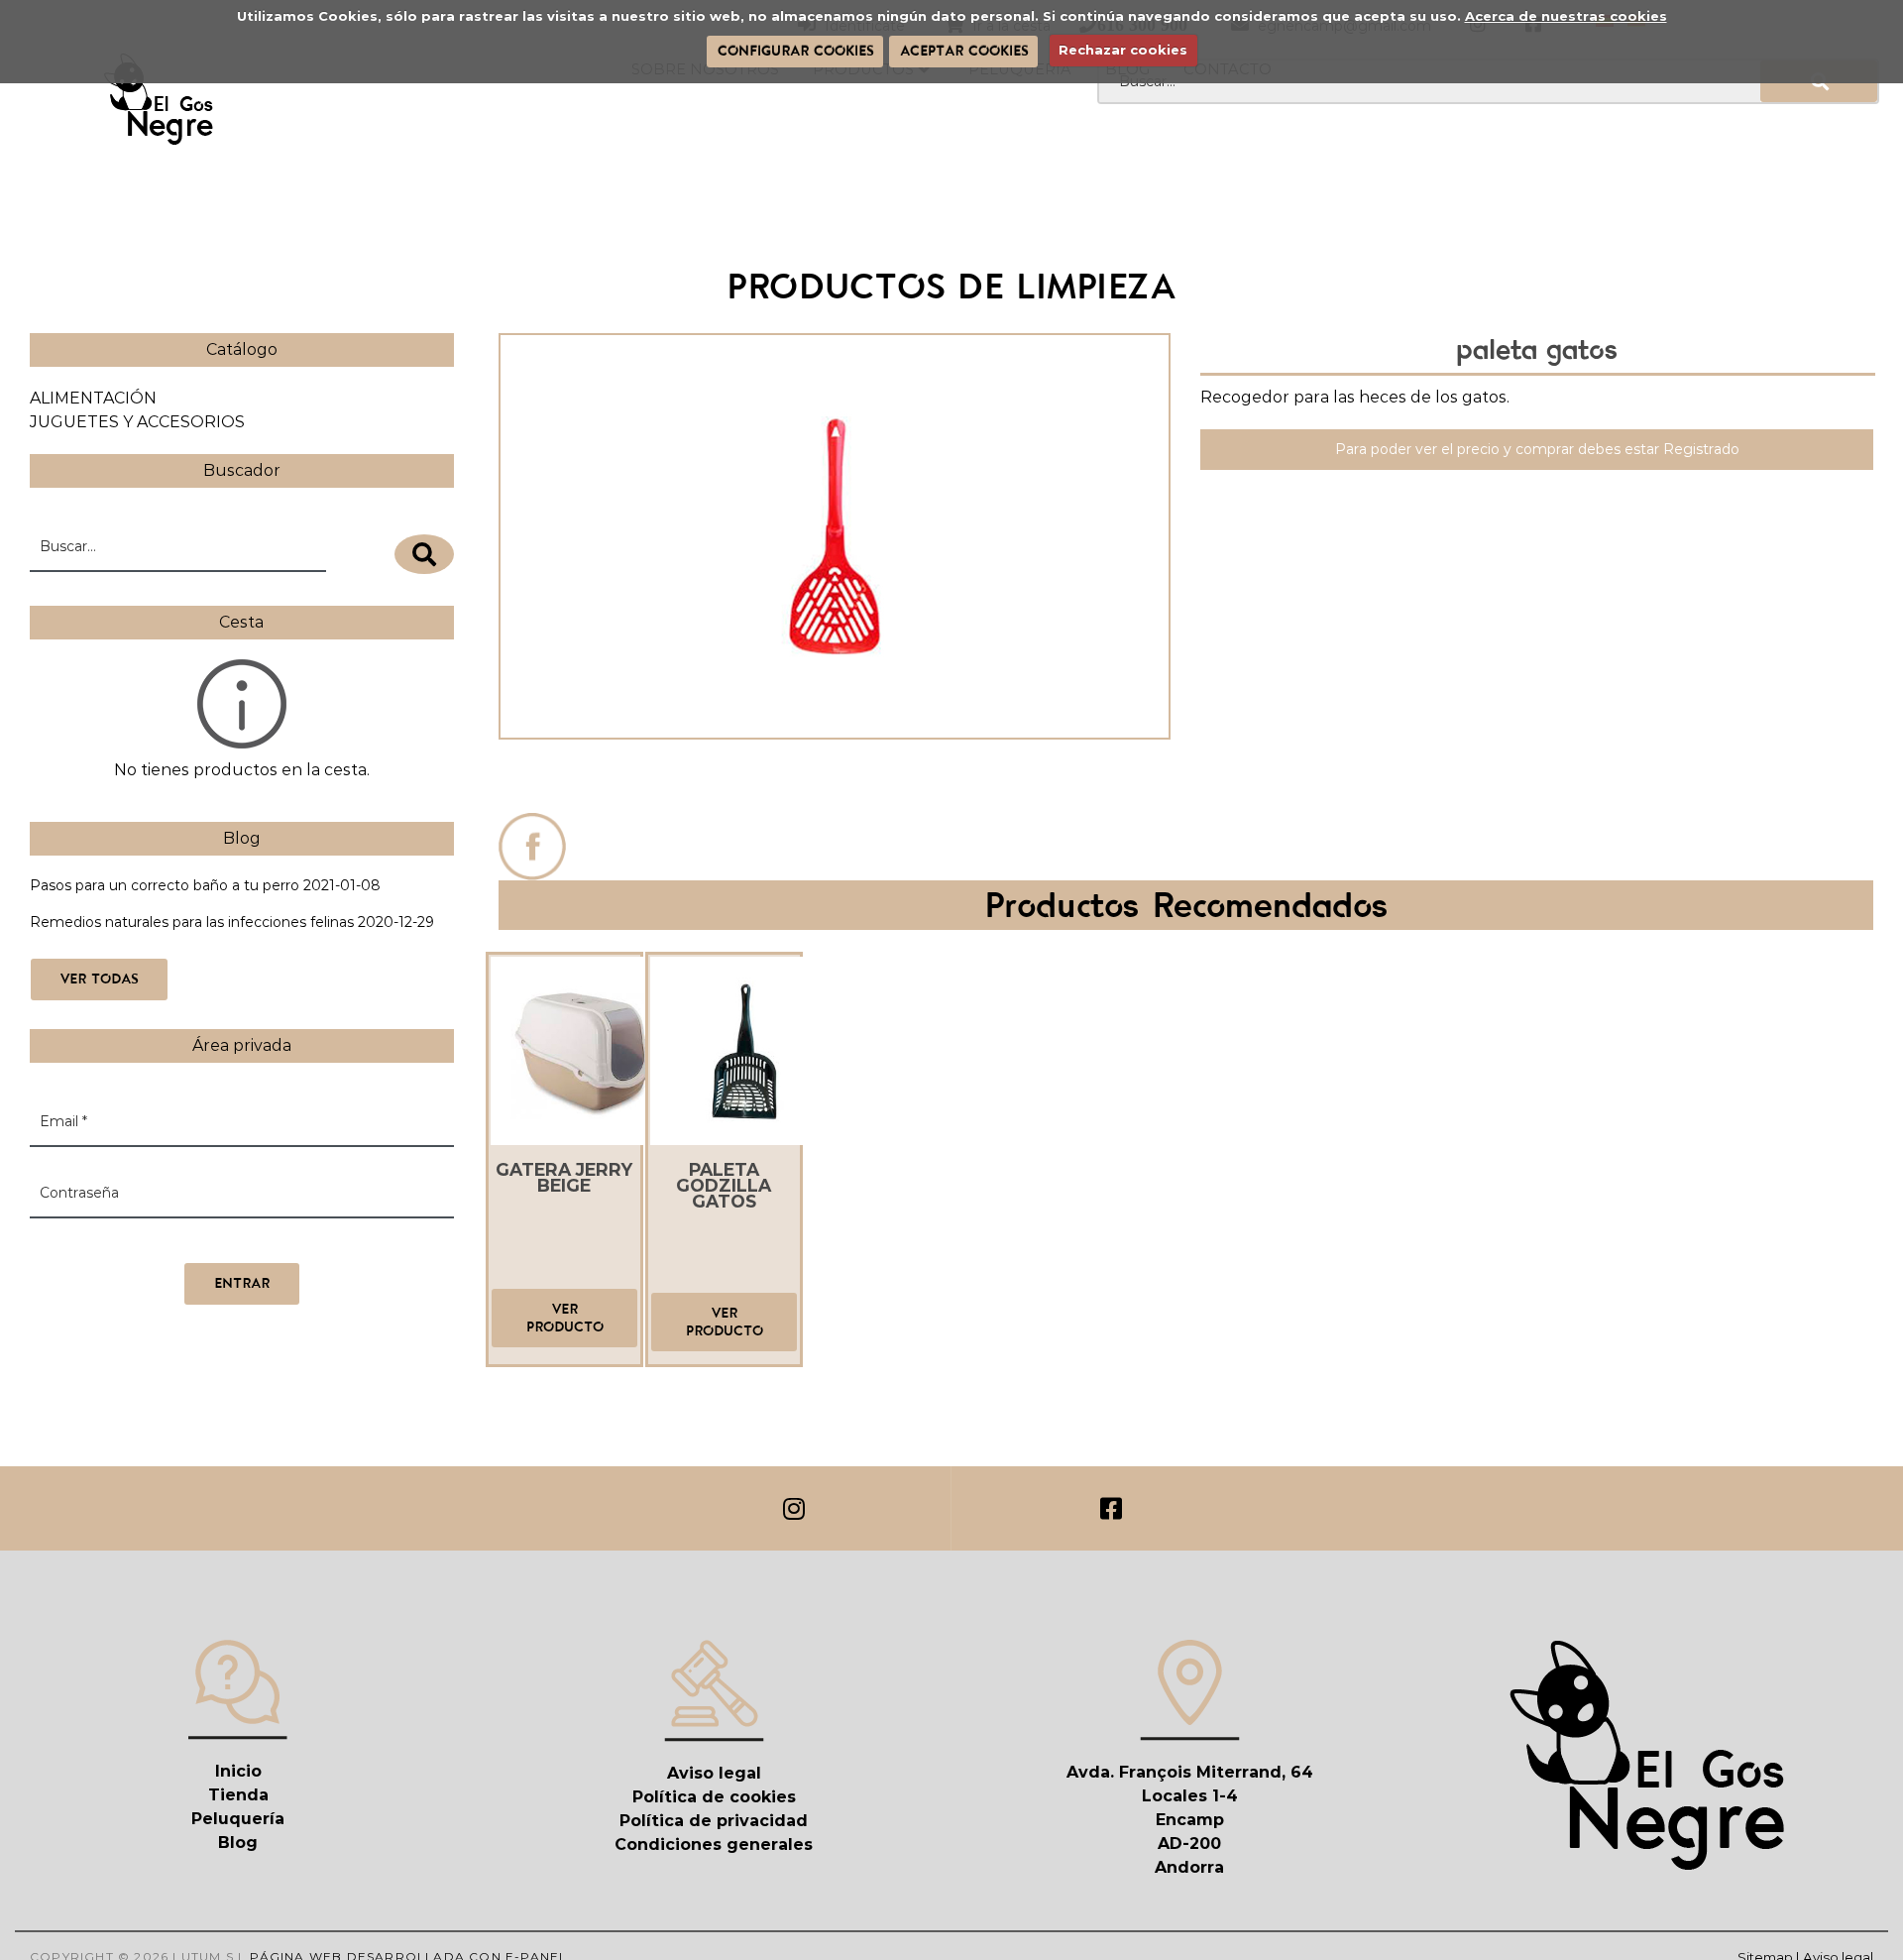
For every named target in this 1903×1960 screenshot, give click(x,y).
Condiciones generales (714, 1845)
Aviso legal (714, 1773)
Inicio (238, 1771)
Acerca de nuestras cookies (1566, 16)
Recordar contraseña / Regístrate (145, 1242)
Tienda (238, 1795)
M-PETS (834, 781)
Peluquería (238, 1819)
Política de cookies (714, 1797)
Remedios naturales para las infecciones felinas (192, 922)
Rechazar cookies (1123, 50)
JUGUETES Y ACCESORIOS (137, 422)
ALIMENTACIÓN (93, 398)
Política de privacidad (714, 1821)
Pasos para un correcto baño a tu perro (165, 885)
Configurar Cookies (795, 51)
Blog (238, 1843)
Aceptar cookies (964, 51)
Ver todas (99, 979)
